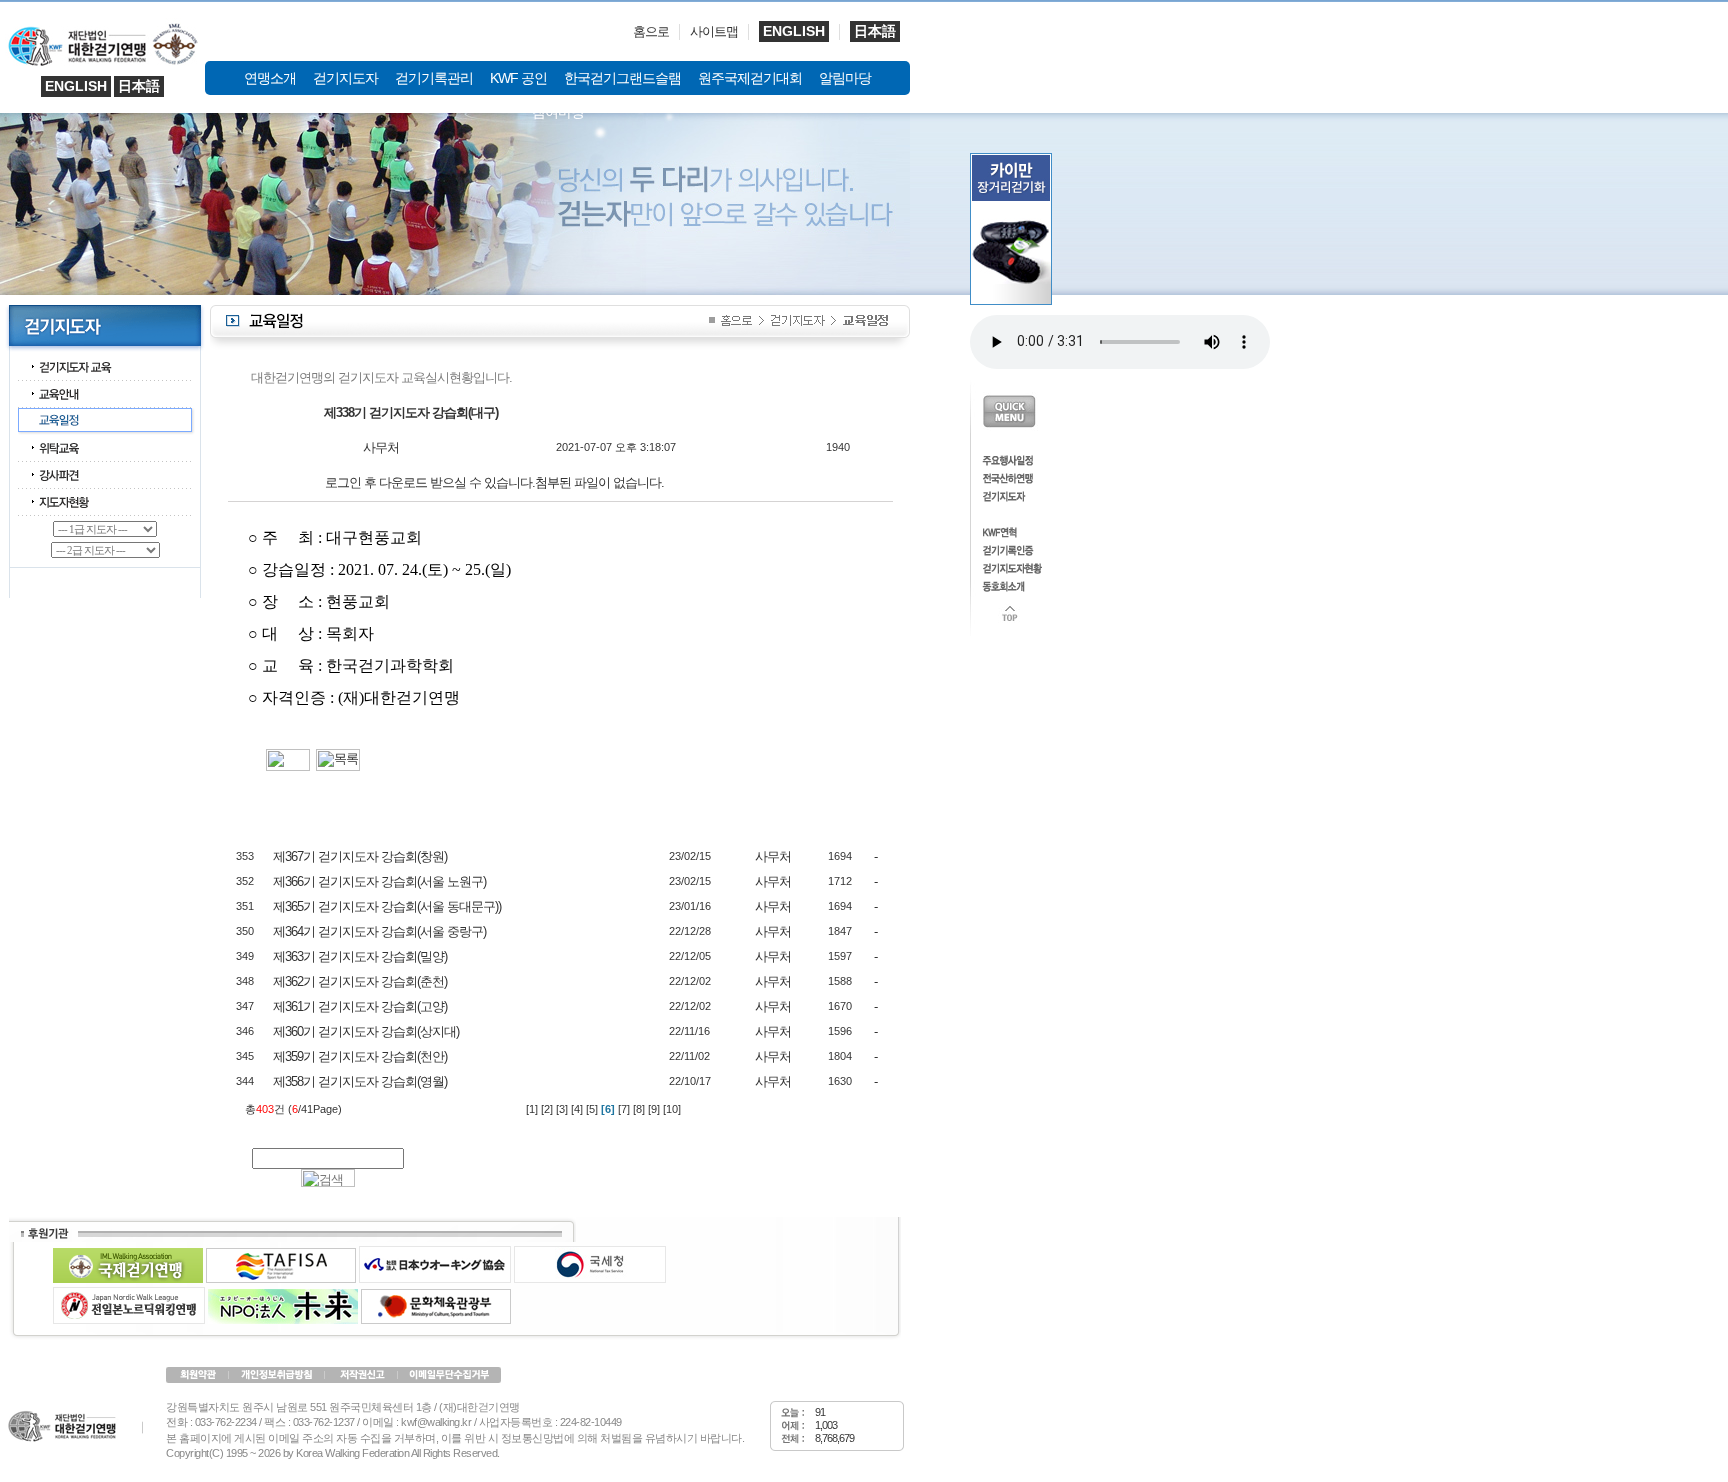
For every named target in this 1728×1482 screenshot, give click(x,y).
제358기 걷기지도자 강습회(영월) (360, 1081)
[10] (672, 1109)
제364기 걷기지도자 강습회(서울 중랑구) (379, 931)
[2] (547, 1109)
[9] (654, 1109)
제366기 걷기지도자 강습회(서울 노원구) (379, 881)
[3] (562, 1109)
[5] (592, 1109)
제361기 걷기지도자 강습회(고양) (360, 1006)
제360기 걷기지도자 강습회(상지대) (366, 1031)
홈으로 (651, 31)
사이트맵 (714, 31)
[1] (532, 1109)
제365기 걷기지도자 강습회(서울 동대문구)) (387, 906)
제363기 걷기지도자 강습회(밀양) (360, 956)
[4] (577, 1109)
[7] (624, 1109)
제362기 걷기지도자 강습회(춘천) (360, 981)
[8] (639, 1109)
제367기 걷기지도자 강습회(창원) (360, 856)
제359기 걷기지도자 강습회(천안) (360, 1056)
